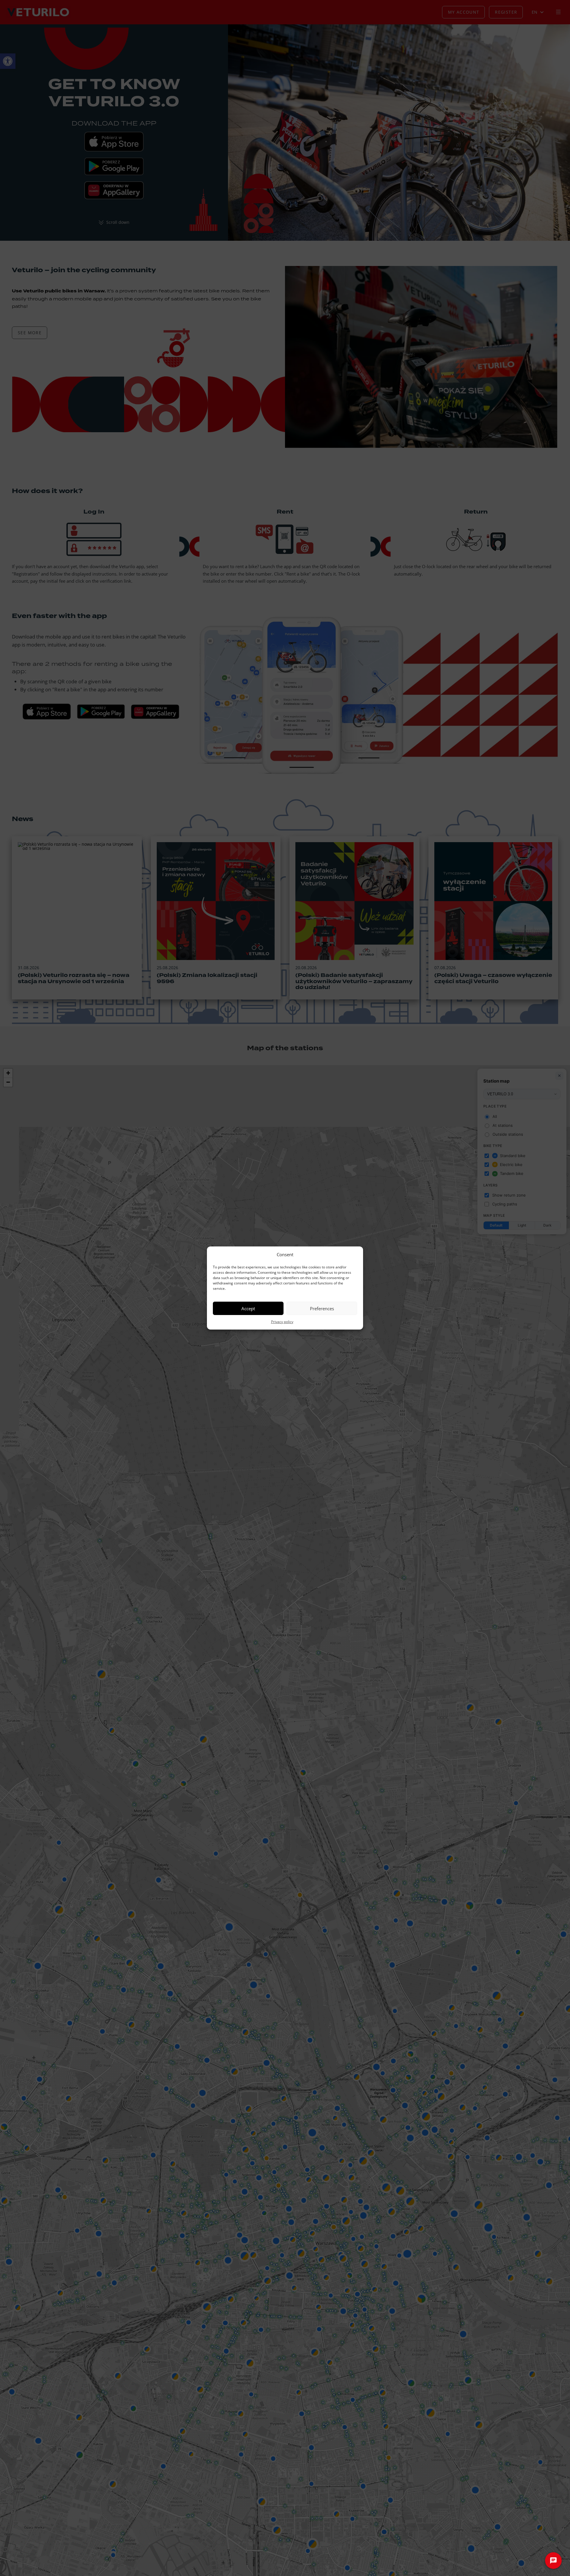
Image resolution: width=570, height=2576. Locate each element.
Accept (248, 1308)
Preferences (322, 1308)
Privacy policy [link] (282, 1322)
